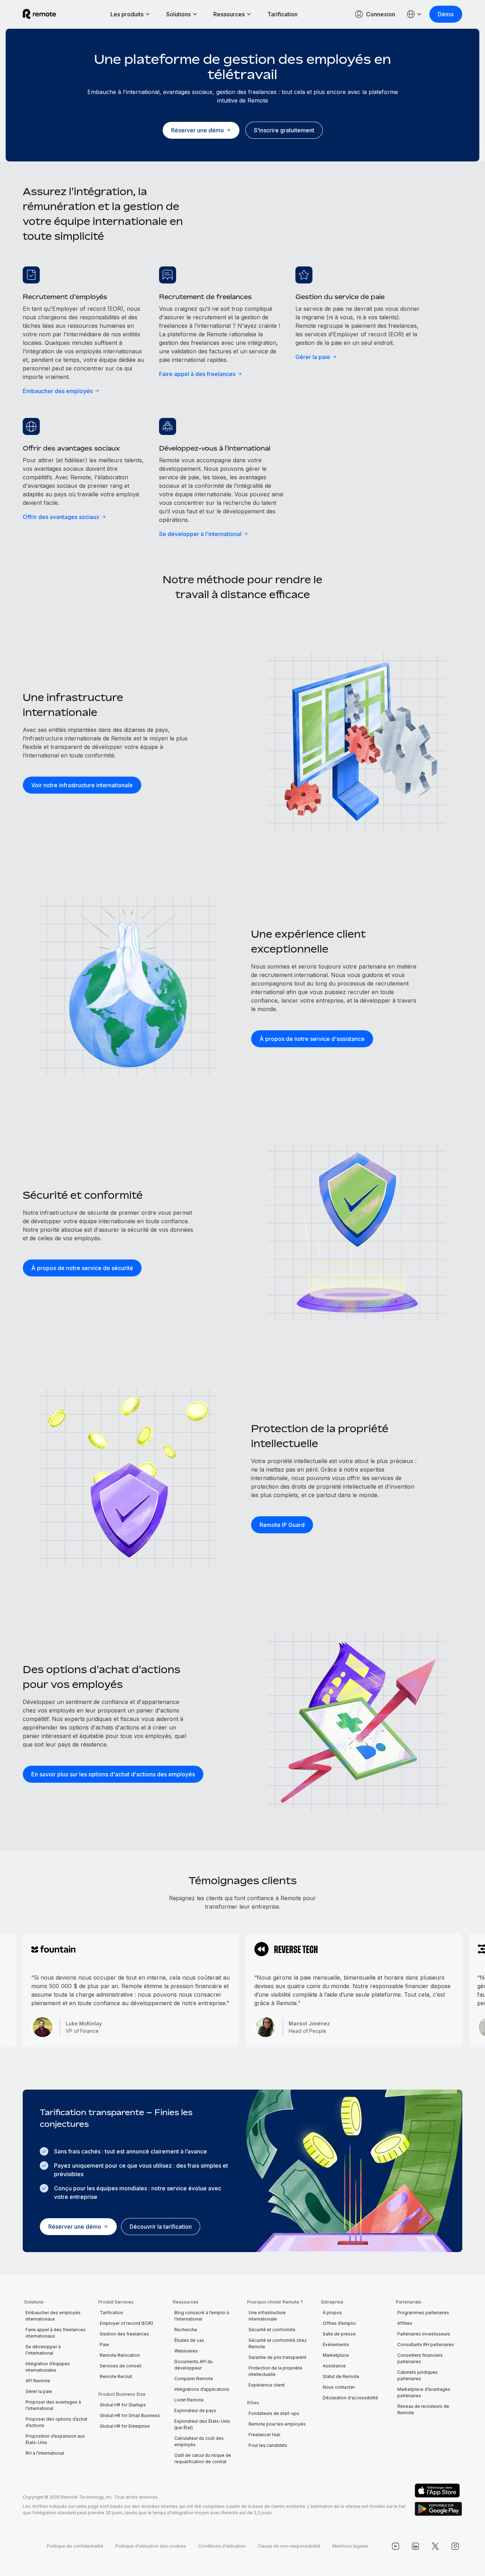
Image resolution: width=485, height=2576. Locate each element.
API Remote (38, 2381)
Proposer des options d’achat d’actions (56, 2422)
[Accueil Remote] (39, 14)
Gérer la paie (313, 357)
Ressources (229, 14)
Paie (104, 2345)
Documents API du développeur (194, 2365)
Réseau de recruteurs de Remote (423, 2409)
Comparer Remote (194, 2379)
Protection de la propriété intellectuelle (275, 2371)
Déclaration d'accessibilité (350, 2398)
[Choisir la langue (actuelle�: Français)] (414, 14)
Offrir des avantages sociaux (61, 517)
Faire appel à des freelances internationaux (56, 2333)
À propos (332, 2313)
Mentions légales (350, 2546)
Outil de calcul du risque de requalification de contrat (203, 2458)
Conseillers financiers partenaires (420, 2358)
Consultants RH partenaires (426, 2345)
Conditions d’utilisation (222, 2546)
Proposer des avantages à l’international (53, 2405)
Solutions (178, 14)
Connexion (381, 14)
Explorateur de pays (195, 2410)
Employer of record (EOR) (126, 2323)
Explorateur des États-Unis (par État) (202, 2424)
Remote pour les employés (277, 2424)
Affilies (405, 2323)
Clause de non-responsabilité (289, 2546)
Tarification (282, 14)
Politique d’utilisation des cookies (151, 2546)
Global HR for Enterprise (125, 2426)
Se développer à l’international (43, 2350)
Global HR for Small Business (130, 2415)
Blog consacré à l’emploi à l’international (202, 2316)
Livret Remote (189, 2400)
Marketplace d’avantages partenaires (424, 2392)
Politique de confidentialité (75, 2546)
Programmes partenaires (423, 2313)
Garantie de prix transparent (277, 2357)
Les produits (127, 14)
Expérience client (267, 2385)
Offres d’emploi (339, 2323)
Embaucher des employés (58, 391)
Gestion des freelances (124, 2334)
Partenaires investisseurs (424, 2334)
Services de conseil (121, 2366)
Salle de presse (339, 2334)
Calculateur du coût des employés (199, 2441)
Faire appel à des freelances (197, 374)
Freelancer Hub (265, 2435)
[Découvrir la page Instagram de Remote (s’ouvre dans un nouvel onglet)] (455, 2546)
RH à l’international (45, 2453)
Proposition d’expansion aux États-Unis (55, 2439)
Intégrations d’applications (202, 2389)
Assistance (334, 2366)
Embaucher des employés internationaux (53, 2316)
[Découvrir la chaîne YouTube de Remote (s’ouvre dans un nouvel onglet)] (396, 2546)
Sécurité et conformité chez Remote (278, 2343)
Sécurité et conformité (272, 2330)
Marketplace (336, 2355)
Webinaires (186, 2351)
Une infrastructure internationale (267, 2316)
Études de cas (189, 2340)
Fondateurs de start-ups (274, 2413)
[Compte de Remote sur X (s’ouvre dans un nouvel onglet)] (435, 2546)
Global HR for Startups (123, 2405)
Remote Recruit (116, 2376)
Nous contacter (339, 2387)
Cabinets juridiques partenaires (418, 2375)
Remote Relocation (120, 2355)
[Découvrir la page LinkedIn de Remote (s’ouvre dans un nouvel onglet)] (415, 2546)
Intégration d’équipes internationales (48, 2367)
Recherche (186, 2330)
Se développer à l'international (200, 534)
